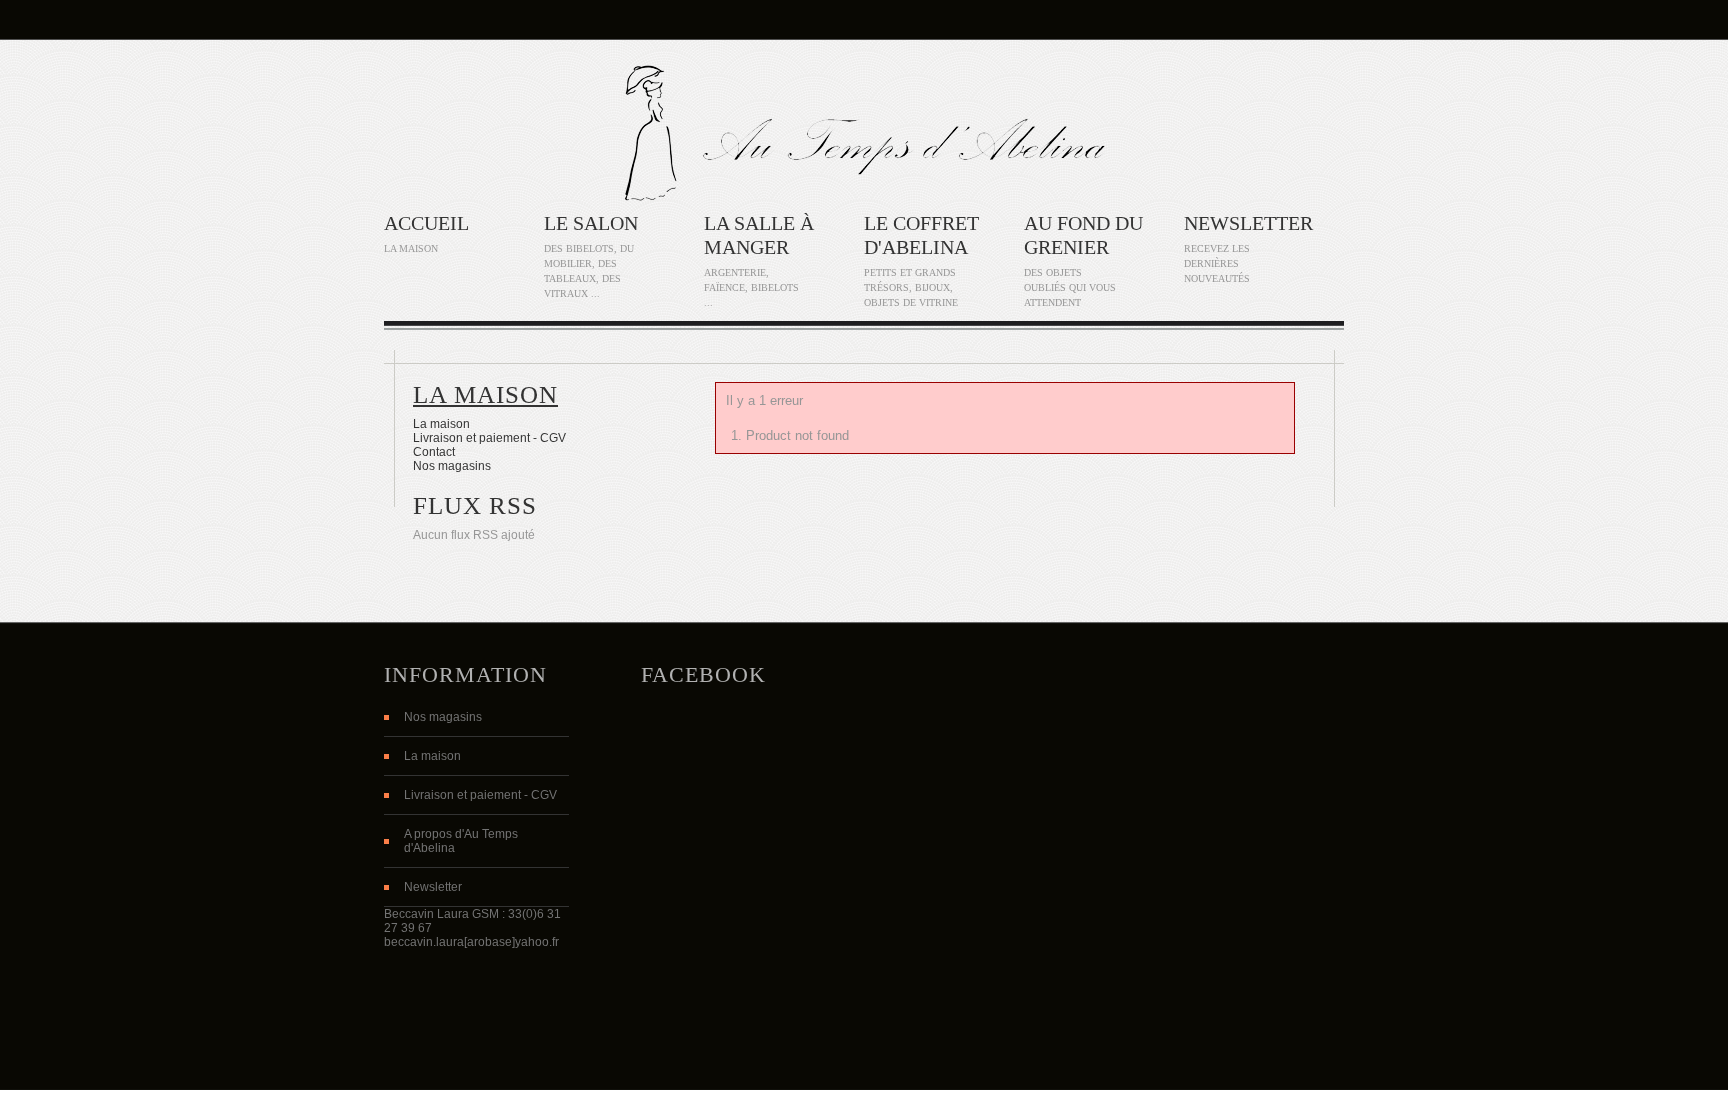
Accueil (426, 223)
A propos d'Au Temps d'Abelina (461, 841)
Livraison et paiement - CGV (489, 438)
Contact (434, 452)
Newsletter (1248, 223)
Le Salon (591, 223)
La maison (485, 394)
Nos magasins (452, 466)
